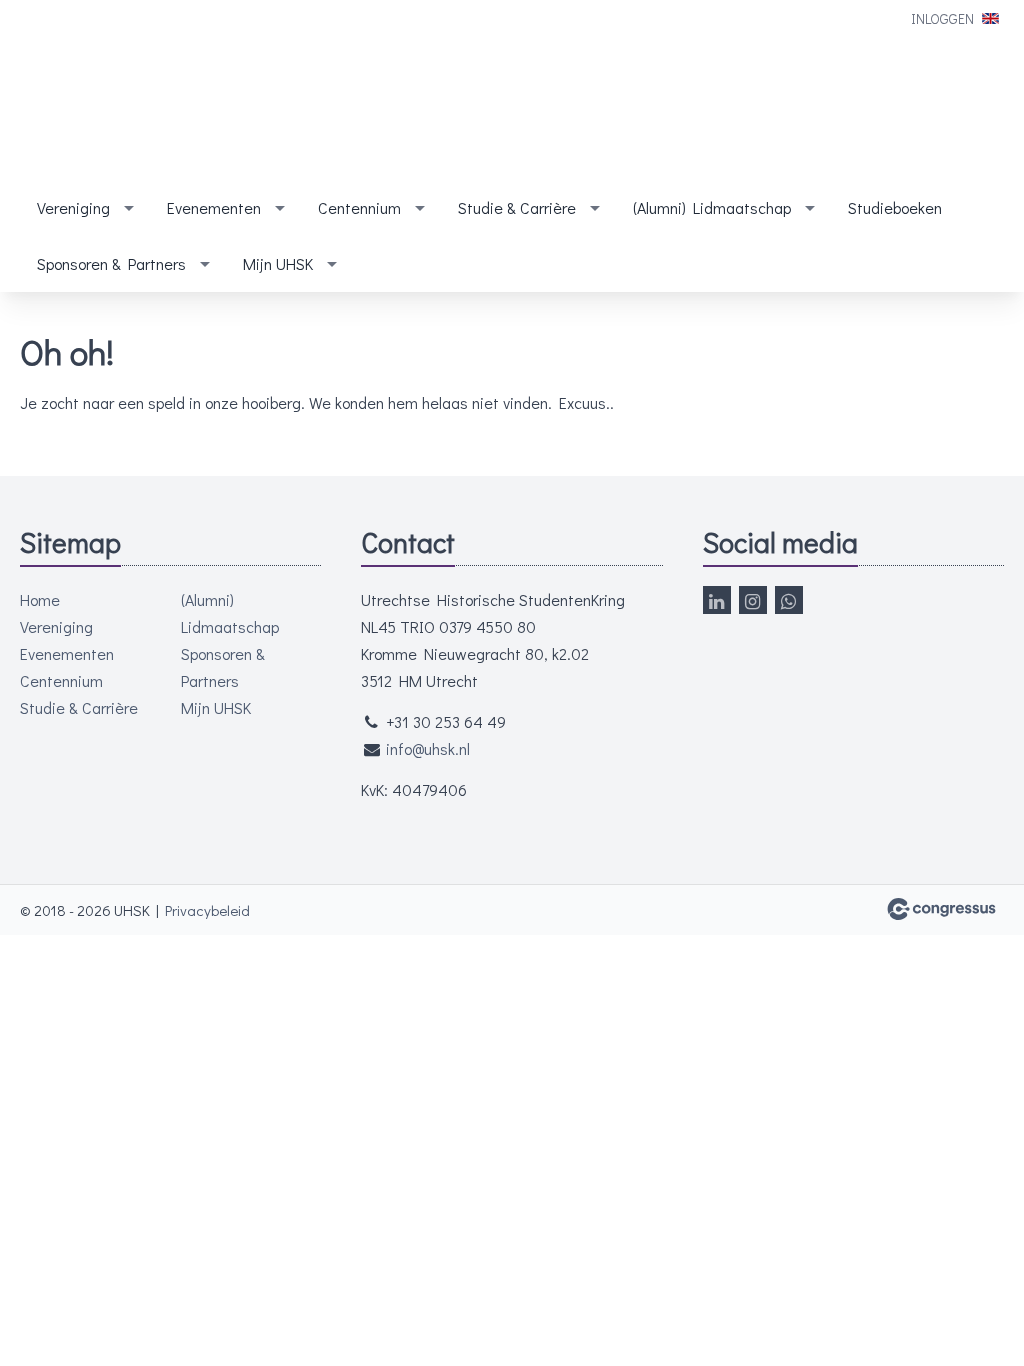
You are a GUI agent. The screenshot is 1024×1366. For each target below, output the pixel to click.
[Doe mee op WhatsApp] (789, 600)
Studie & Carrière (517, 207)
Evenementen (214, 207)
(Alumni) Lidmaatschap (712, 207)
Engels (990, 18)
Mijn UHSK (278, 263)
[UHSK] (160, 92)
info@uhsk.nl (428, 748)
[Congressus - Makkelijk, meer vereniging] (941, 909)
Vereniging (73, 207)
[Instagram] (753, 600)
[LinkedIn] (717, 600)
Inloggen (942, 18)
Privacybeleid (207, 910)
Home (40, 599)
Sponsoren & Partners (111, 263)
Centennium (359, 207)
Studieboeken (895, 207)
